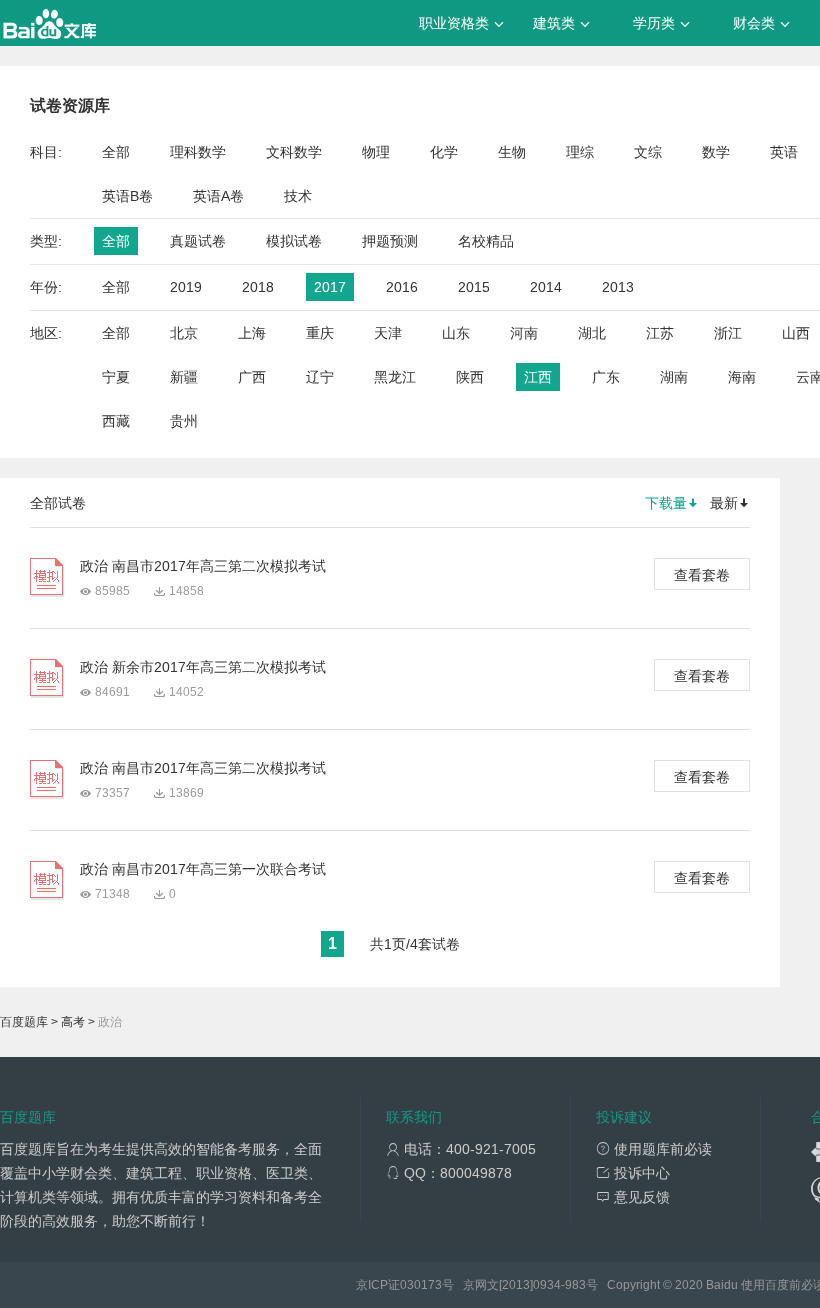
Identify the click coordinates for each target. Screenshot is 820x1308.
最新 (724, 503)
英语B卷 (127, 196)
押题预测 (390, 241)
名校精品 (486, 241)
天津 (388, 333)
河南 (524, 333)
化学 (444, 152)
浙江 (728, 333)
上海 (252, 333)
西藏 (116, 421)
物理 (376, 152)
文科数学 (294, 152)
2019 (186, 287)
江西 (538, 377)
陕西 (470, 377)
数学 (716, 152)
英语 (784, 152)
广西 (252, 377)
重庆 (320, 333)
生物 (512, 152)
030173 (421, 1285)
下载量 (666, 503)
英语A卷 (218, 196)
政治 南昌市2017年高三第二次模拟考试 (203, 566)
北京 (184, 333)
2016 (402, 287)
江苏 (660, 333)
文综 (648, 152)
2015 (474, 287)
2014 (546, 287)
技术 (298, 196)
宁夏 (116, 377)
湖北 (592, 333)
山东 (456, 333)
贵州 (184, 421)
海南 (742, 377)
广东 (606, 377)
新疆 (184, 377)
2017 (330, 287)
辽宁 (320, 377)
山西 (796, 333)
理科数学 (198, 152)
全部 (116, 152)
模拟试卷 (294, 241)
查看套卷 (702, 575)
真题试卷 (198, 241)
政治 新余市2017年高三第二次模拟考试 (203, 667)
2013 (618, 287)
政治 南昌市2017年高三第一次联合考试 (203, 869)
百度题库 (24, 1022)
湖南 (674, 377)
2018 (258, 287)
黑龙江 (395, 377)
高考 (73, 1022)
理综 (580, 152)
